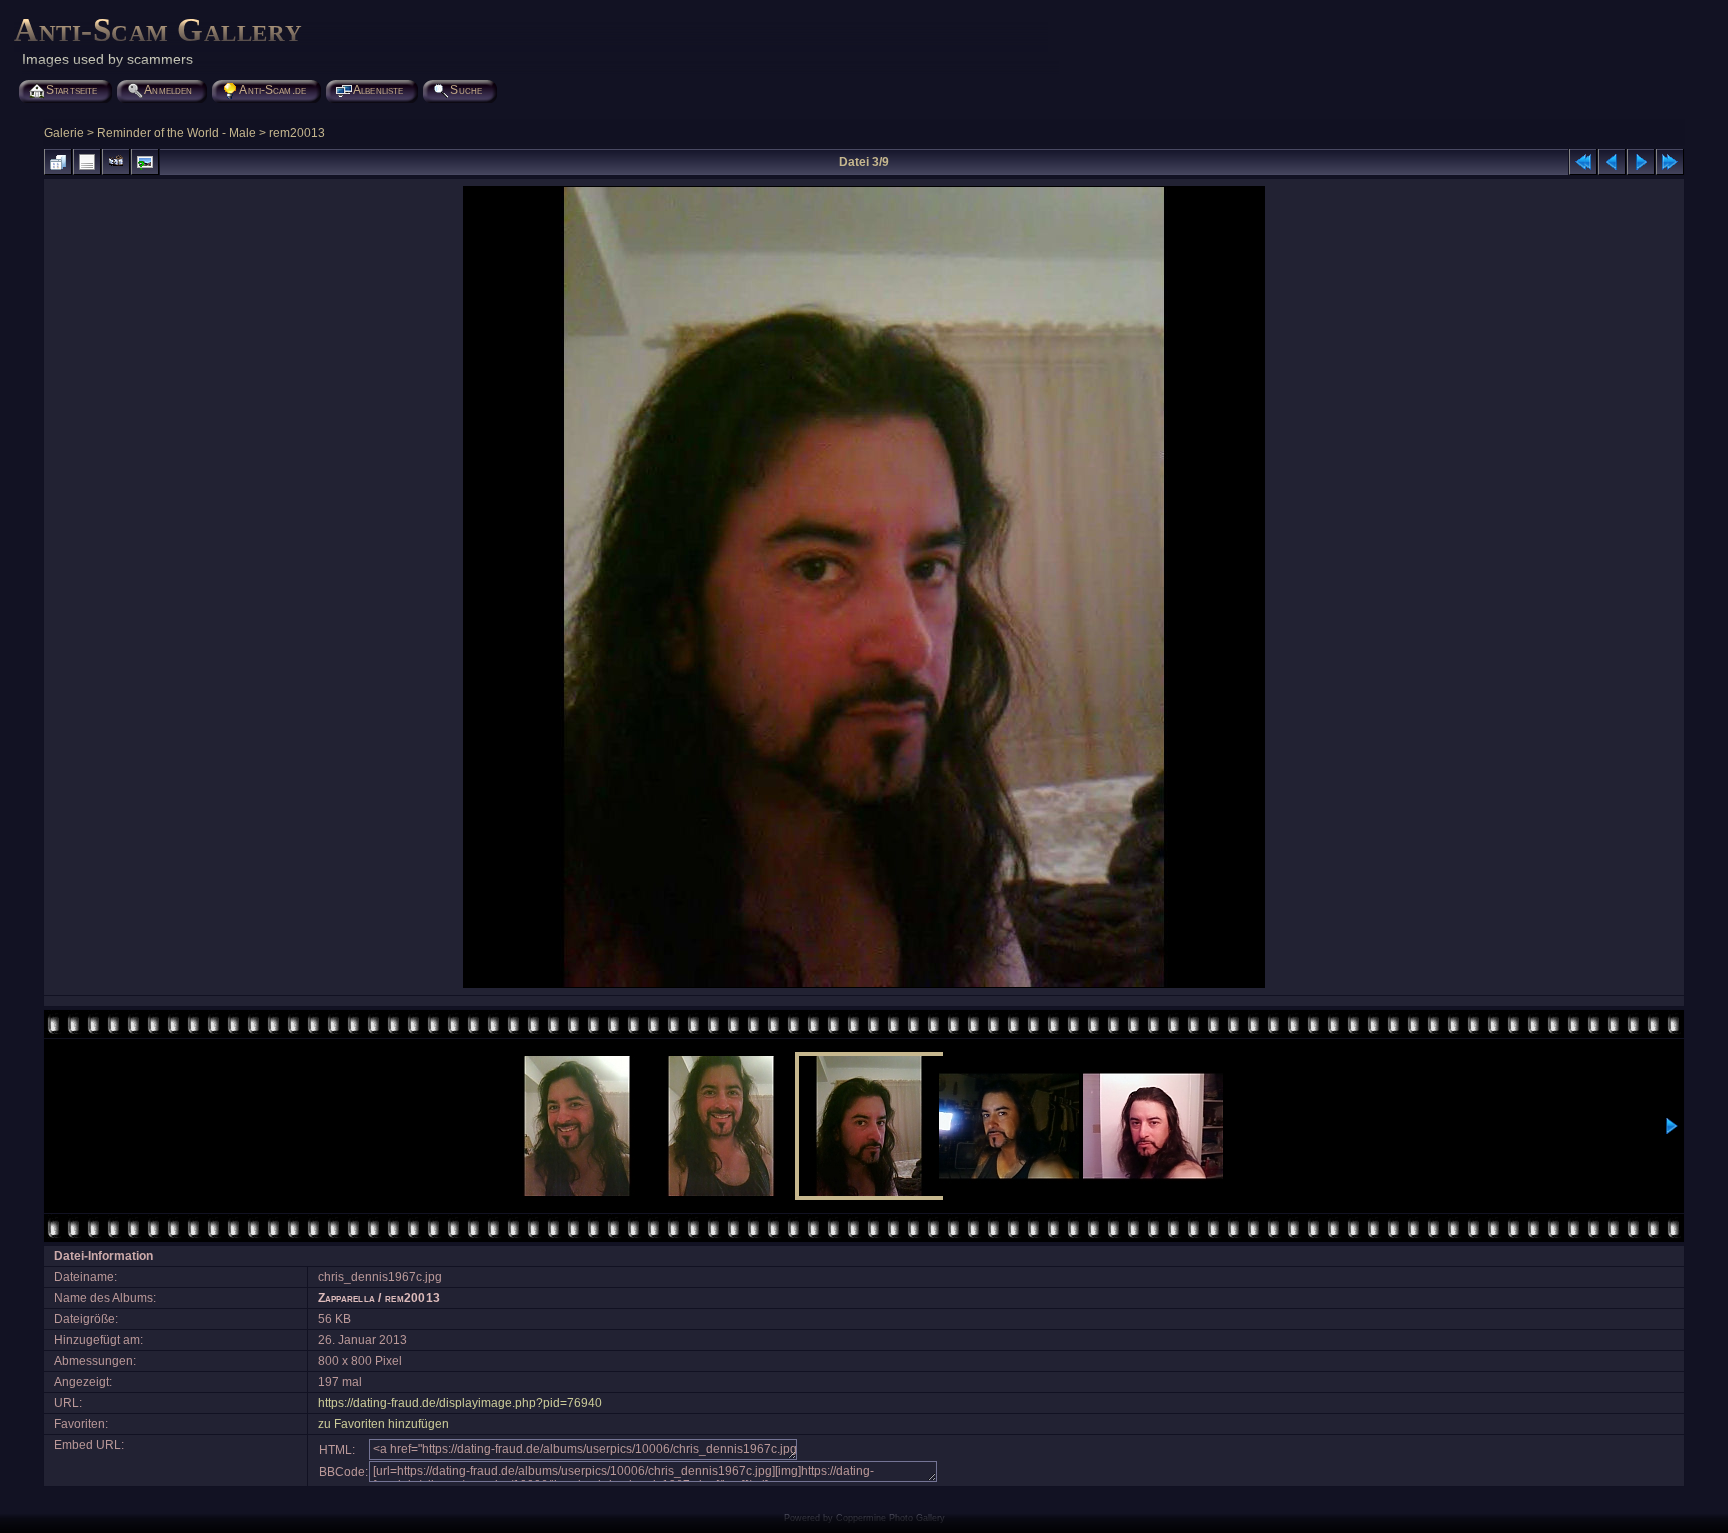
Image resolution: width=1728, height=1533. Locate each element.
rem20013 (297, 133)
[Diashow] (116, 162)
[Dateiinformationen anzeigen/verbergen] (87, 162)
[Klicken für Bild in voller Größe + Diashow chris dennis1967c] (864, 986)
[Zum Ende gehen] (1670, 162)
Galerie (64, 133)
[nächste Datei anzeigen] (1641, 162)
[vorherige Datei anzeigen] (1612, 162)
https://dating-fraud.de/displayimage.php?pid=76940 (460, 1403)
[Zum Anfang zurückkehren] (1583, 162)
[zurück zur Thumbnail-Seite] (58, 162)
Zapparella (347, 1298)
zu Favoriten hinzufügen (383, 1424)
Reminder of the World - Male (176, 133)
